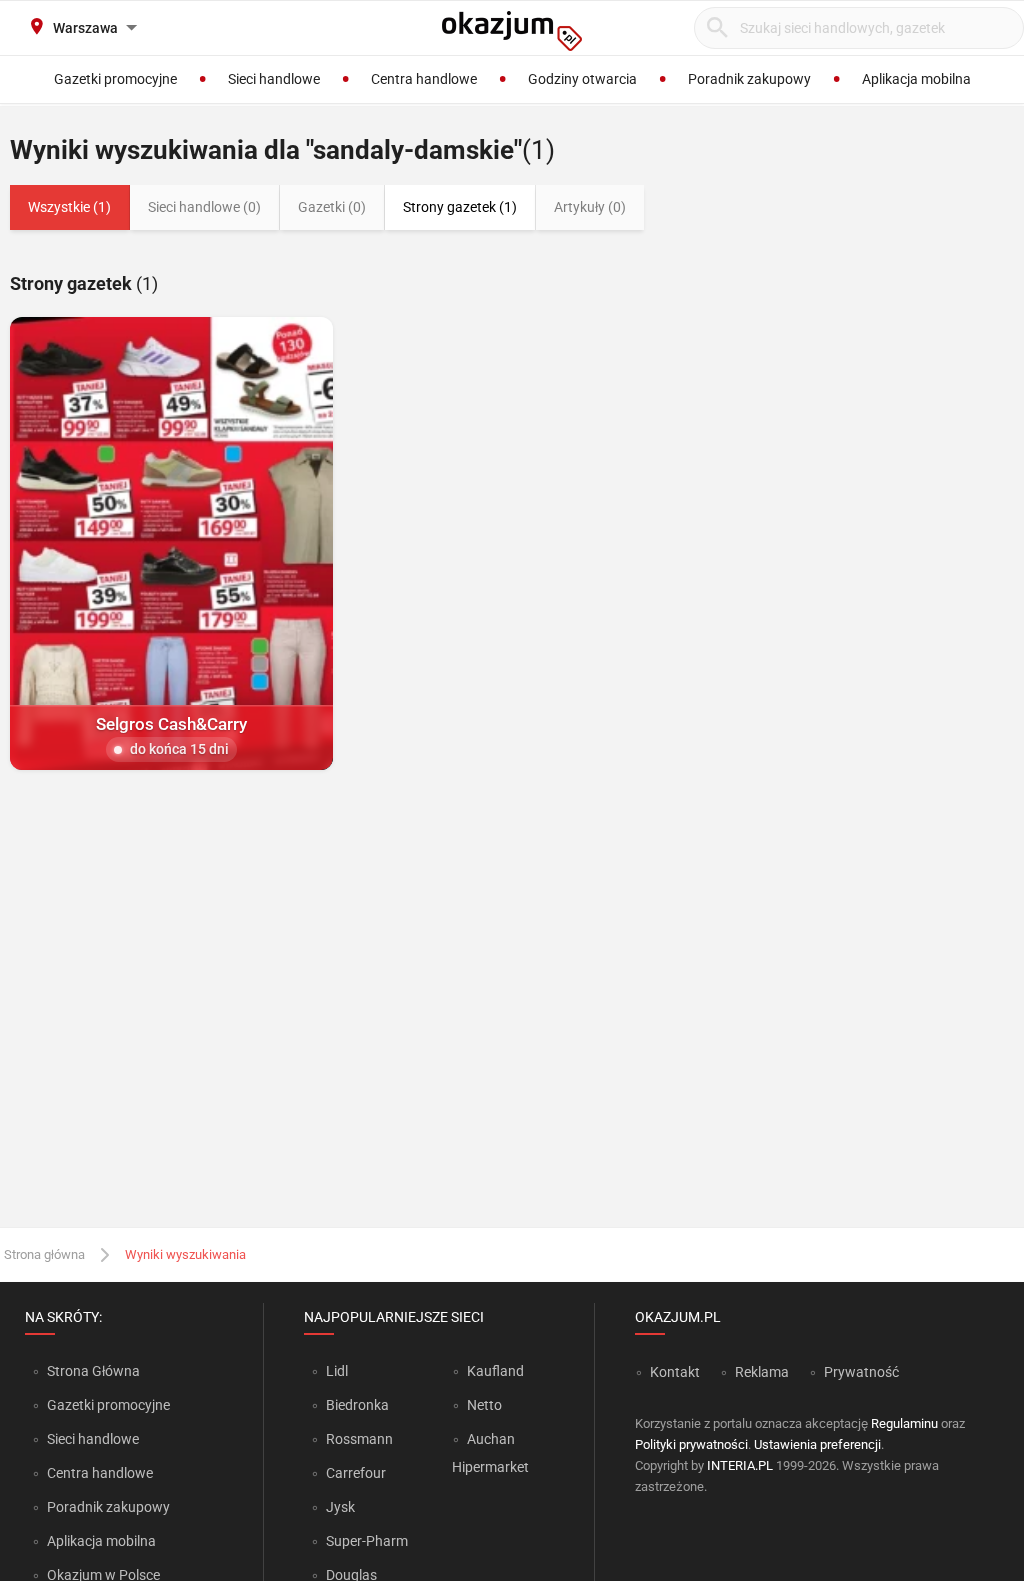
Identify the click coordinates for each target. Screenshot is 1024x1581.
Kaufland (495, 1371)
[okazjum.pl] (512, 31)
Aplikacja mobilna (101, 1541)
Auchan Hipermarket (490, 1453)
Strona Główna (93, 1371)
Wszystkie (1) (69, 207)
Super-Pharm (367, 1541)
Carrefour (356, 1473)
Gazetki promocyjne (108, 1405)
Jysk (340, 1507)
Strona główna (44, 1254)
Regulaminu (904, 1423)
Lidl (337, 1371)
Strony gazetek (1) (460, 207)
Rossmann (359, 1439)
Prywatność (861, 1372)
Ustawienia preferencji (817, 1444)
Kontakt (675, 1372)
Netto (484, 1405)
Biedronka (357, 1405)
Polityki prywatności (691, 1444)
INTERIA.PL (740, 1465)
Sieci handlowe (93, 1439)
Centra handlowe (100, 1473)
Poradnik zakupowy (108, 1507)
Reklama (762, 1372)
